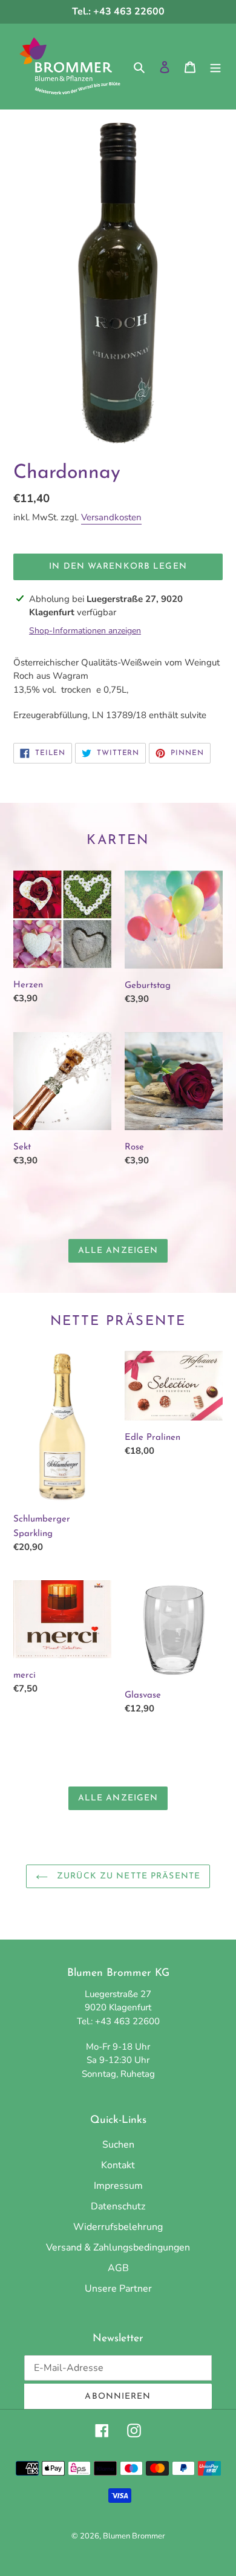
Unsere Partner (118, 2289)
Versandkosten (111, 517)
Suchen (118, 2145)
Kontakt (118, 2165)
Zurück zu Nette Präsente (127, 1876)
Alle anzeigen (118, 1251)
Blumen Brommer (134, 2536)
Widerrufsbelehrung (118, 2227)
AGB (118, 2268)
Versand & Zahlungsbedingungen (118, 2247)
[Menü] (215, 67)
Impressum (118, 2186)
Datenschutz (118, 2206)
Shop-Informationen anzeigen (85, 631)
